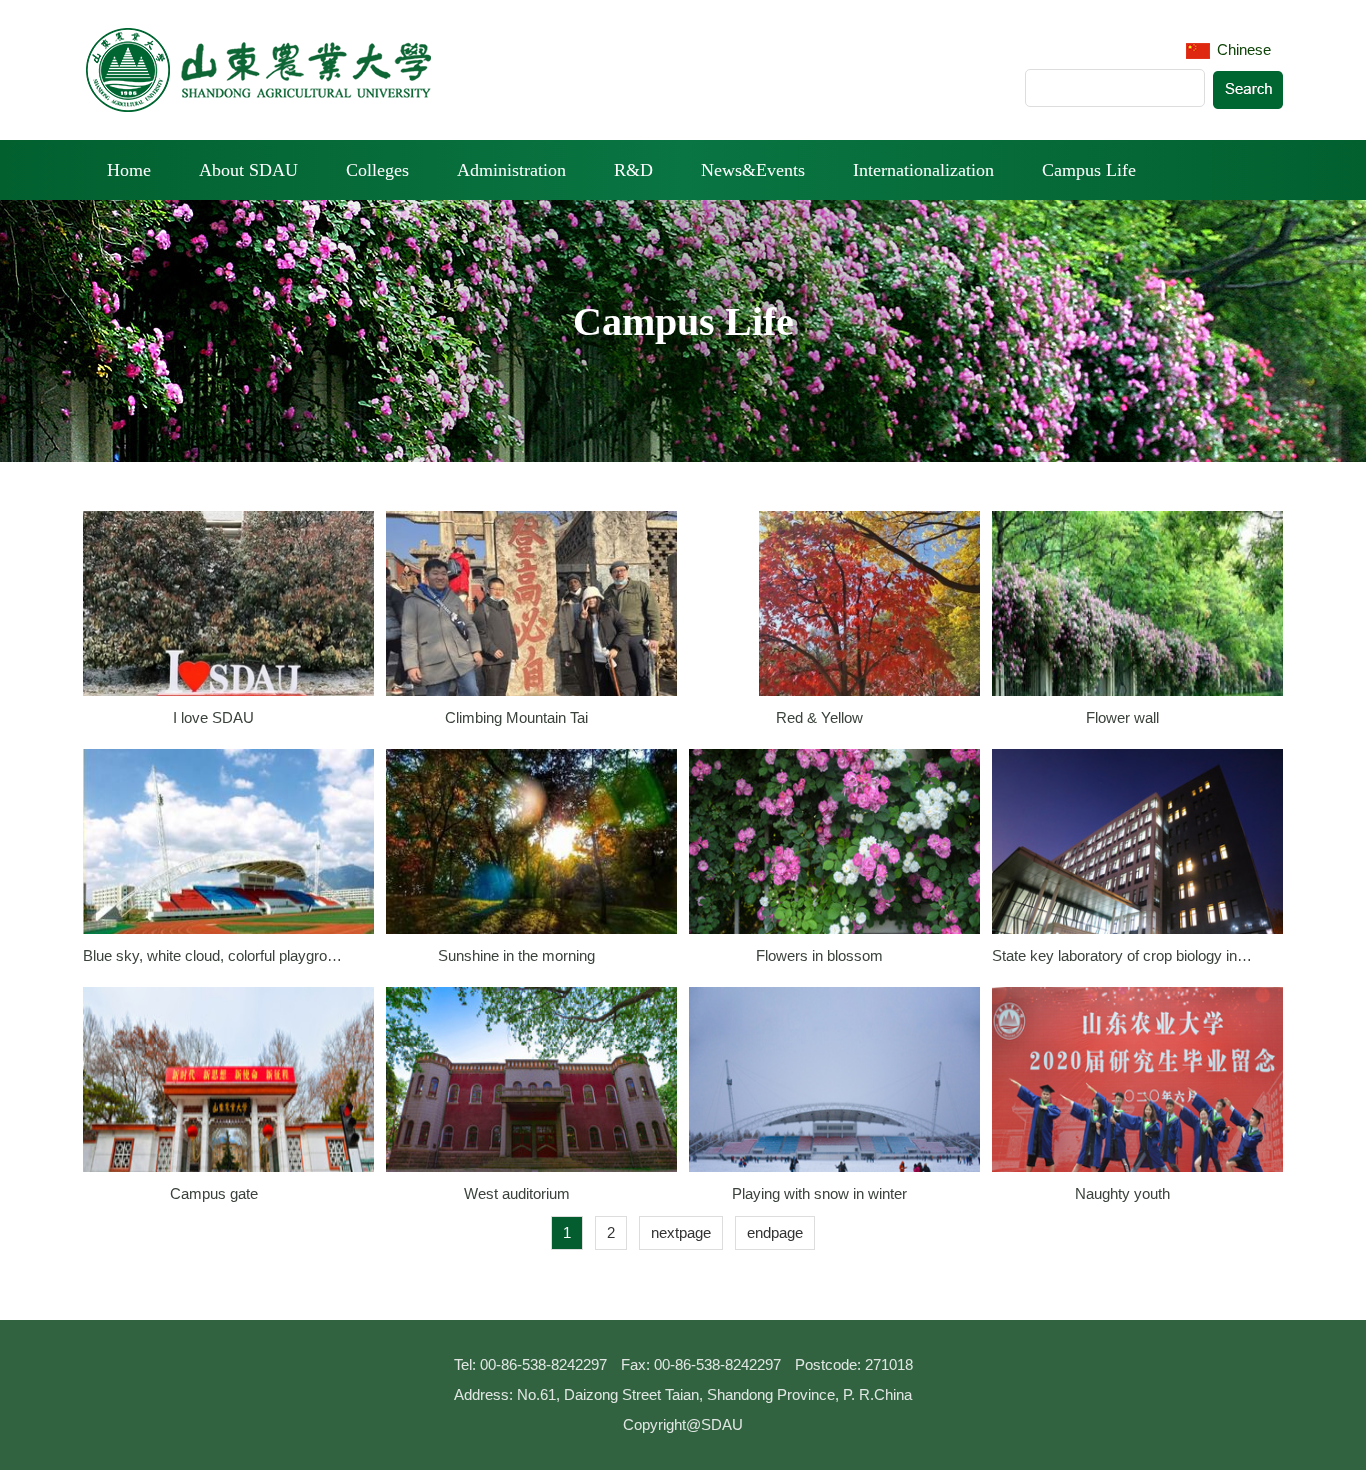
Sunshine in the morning (516, 955)
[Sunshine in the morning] (531, 857)
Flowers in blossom (819, 955)
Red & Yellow (819, 717)
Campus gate (214, 1193)
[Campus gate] (228, 1095)
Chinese (1242, 49)
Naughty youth (1122, 1193)
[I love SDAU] (228, 619)
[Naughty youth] (1137, 1095)
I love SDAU (213, 717)
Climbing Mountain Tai (516, 717)
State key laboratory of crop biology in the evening (1123, 955)
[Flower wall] (1137, 619)
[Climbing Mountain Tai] (531, 619)
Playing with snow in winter (819, 1193)
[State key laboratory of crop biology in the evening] (1137, 857)
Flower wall (1122, 717)
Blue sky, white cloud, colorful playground (214, 955)
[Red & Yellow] (869, 619)
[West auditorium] (531, 1095)
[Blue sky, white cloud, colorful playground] (228, 857)
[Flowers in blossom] (834, 857)
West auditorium (517, 1193)
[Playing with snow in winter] (834, 1095)
